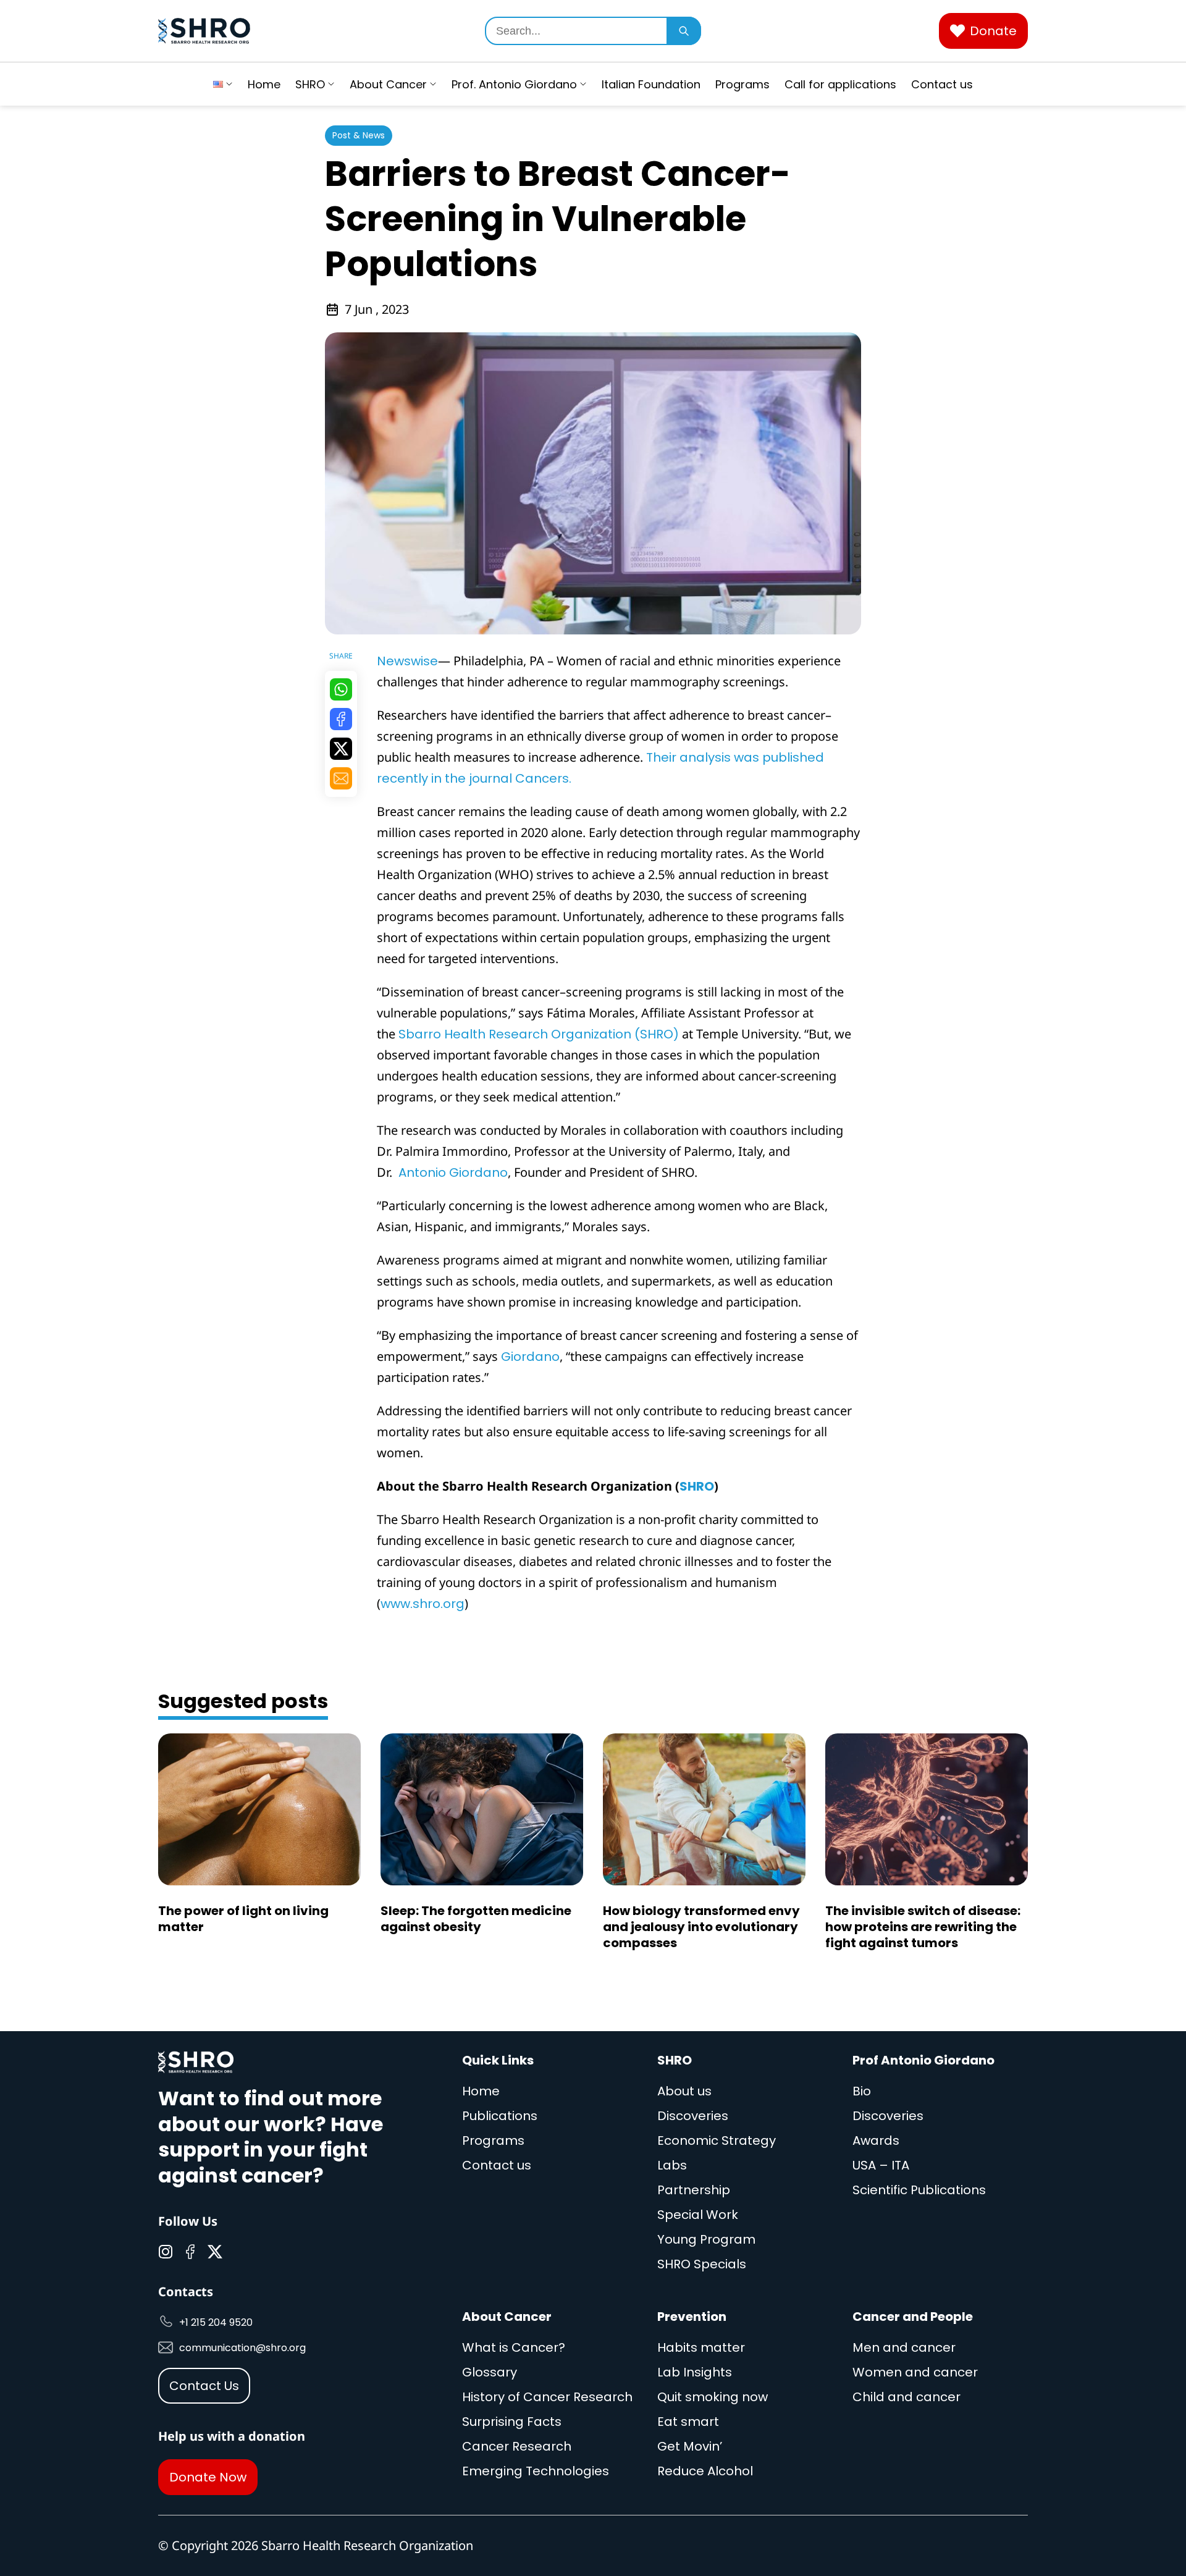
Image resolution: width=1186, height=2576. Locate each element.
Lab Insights (695, 2372)
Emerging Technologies (536, 2471)
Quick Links (498, 2060)
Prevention (692, 2317)
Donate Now (208, 2477)
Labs (672, 2165)
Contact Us (204, 2386)
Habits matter (701, 2347)
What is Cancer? (514, 2347)
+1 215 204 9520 (216, 2322)
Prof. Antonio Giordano (514, 84)
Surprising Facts (512, 2422)
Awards (876, 2140)
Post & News (359, 135)
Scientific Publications (919, 2190)
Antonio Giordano (452, 1172)
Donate (993, 31)
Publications (500, 2116)
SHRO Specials (702, 2264)
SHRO (310, 84)
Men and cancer (904, 2347)
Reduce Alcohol (705, 2471)
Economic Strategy (717, 2140)
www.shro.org (423, 1604)
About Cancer (388, 84)
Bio (862, 2091)
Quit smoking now (713, 2397)
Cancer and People (913, 2317)
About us (684, 2091)
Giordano (530, 1357)
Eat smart (688, 2422)
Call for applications (840, 84)
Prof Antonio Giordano (923, 2060)
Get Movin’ (690, 2446)
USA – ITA (881, 2165)
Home (264, 84)
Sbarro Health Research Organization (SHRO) (539, 1034)
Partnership (694, 2190)
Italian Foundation (651, 84)
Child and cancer (906, 2397)
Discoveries (693, 2116)
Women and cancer (915, 2372)
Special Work (698, 2215)
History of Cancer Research (547, 2397)
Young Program (706, 2239)
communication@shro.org (242, 2348)
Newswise (407, 661)
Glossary (490, 2372)
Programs (742, 84)
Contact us (942, 84)
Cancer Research (517, 2446)
